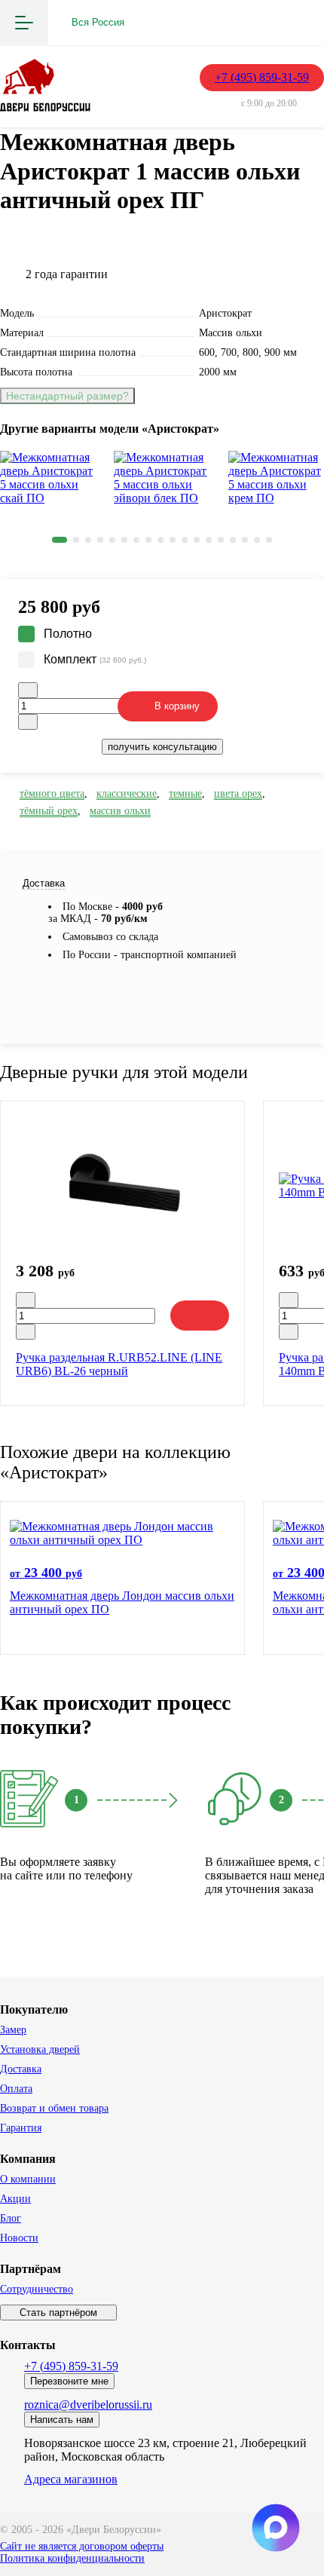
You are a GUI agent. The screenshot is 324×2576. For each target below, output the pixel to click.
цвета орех (238, 793)
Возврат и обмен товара (54, 2108)
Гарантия (21, 2128)
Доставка (21, 2069)
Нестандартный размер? (67, 396)
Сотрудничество (37, 2289)
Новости (19, 2238)
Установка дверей (40, 2049)
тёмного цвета (52, 793)
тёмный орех (49, 811)
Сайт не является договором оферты (82, 2546)
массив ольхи (120, 811)
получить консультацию (162, 747)
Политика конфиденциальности (72, 2558)
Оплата (16, 2089)
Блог (11, 2218)
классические (127, 793)
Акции (15, 2199)
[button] (60, 540)
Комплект (95, 659)
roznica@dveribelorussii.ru (88, 2404)
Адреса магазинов (71, 2479)
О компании (28, 2179)
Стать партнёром (58, 2313)
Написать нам (62, 2420)
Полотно (68, 634)
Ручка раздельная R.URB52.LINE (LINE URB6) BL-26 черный (119, 1364)
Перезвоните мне (69, 2381)
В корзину (177, 706)
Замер (13, 2030)
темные (185, 793)
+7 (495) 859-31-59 (262, 77)
